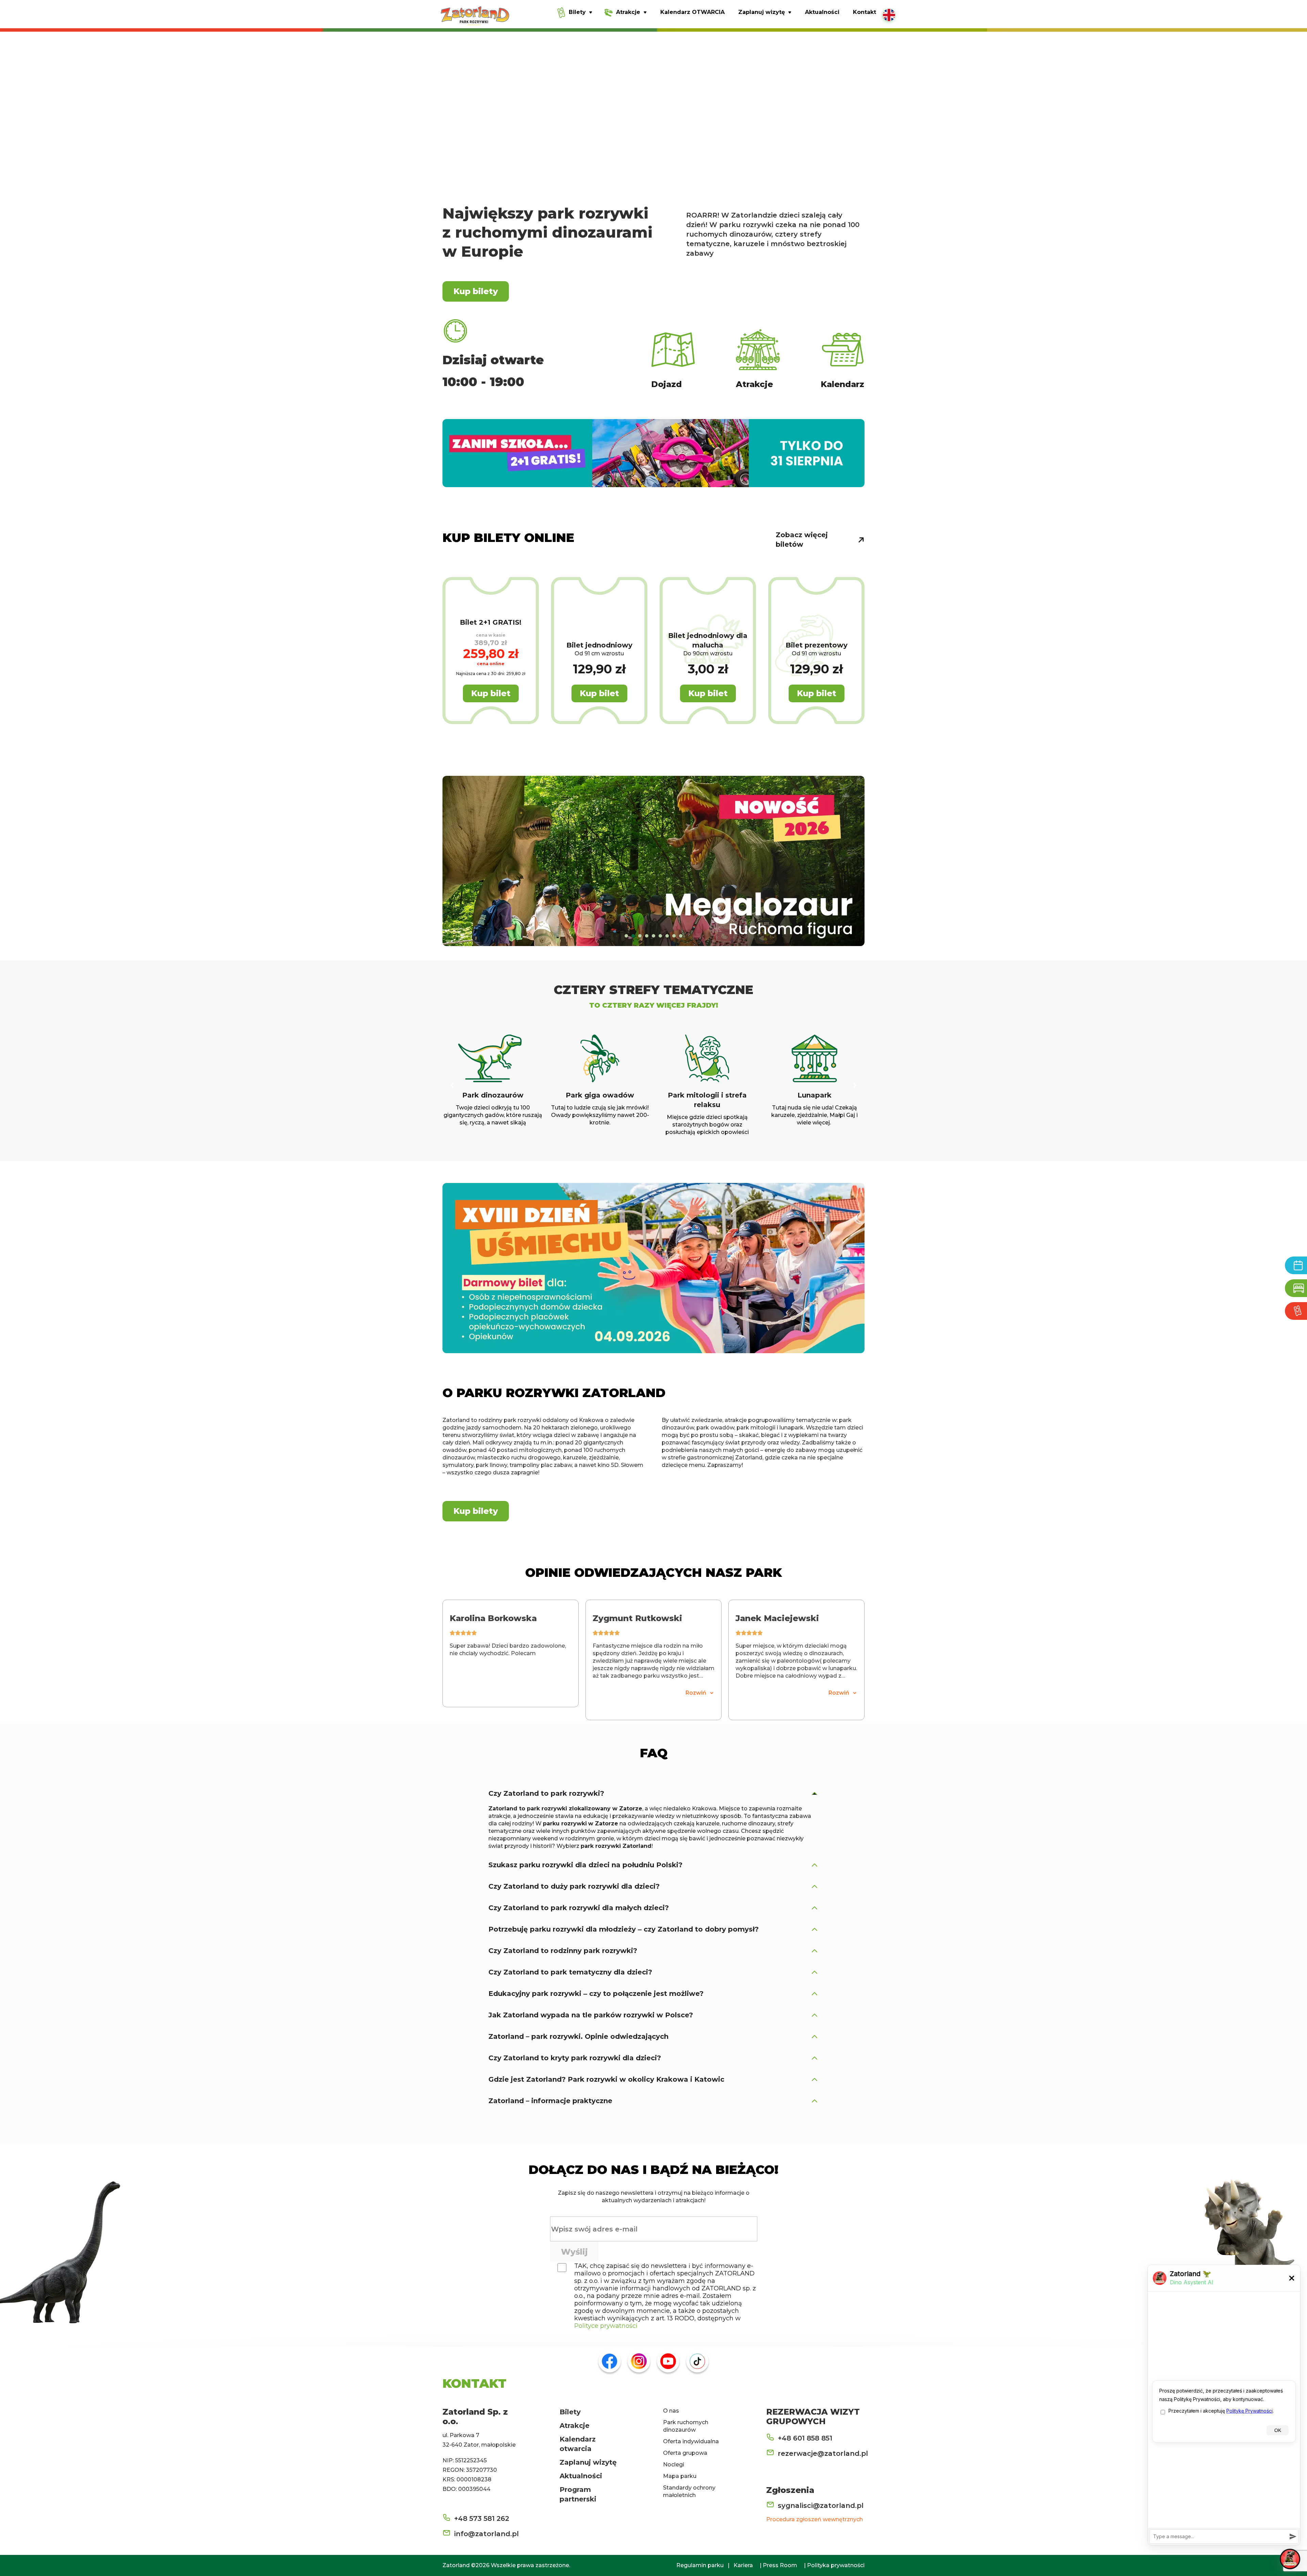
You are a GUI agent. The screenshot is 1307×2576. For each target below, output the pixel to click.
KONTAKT (474, 2383)
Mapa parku (680, 2476)
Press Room (780, 2565)
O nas (671, 2411)
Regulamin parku (700, 2565)
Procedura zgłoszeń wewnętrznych (814, 2519)
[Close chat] (1290, 2559)
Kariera (743, 2565)
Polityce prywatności (606, 2326)
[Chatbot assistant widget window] (1224, 2405)
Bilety (570, 2412)
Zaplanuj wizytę (588, 2462)
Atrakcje (575, 2426)
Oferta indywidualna (691, 2441)
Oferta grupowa (685, 2453)
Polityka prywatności (836, 2565)
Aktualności (581, 2476)
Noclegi (674, 2465)
